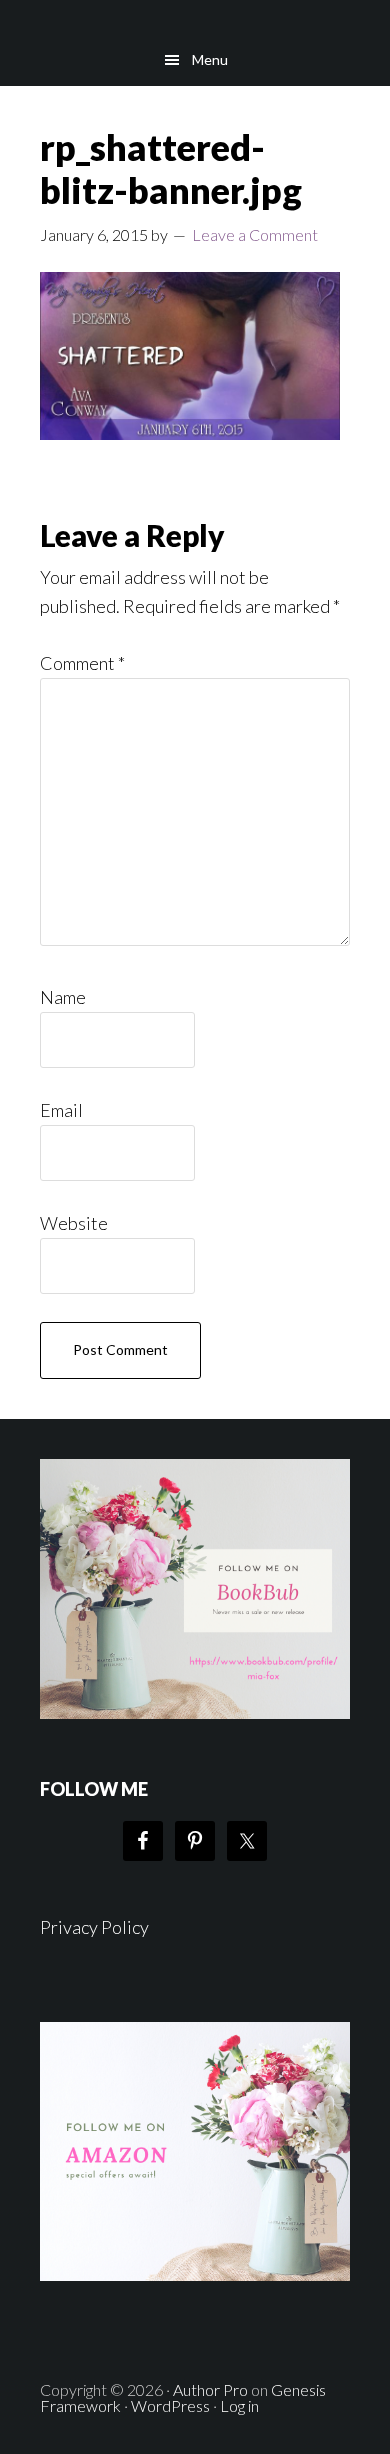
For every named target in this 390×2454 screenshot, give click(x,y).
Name (63, 997)
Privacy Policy (94, 1927)
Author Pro (210, 2389)
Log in (239, 2405)
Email (61, 1110)
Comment (82, 663)
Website (74, 1223)
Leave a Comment (255, 234)
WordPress (170, 2405)
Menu (210, 59)
